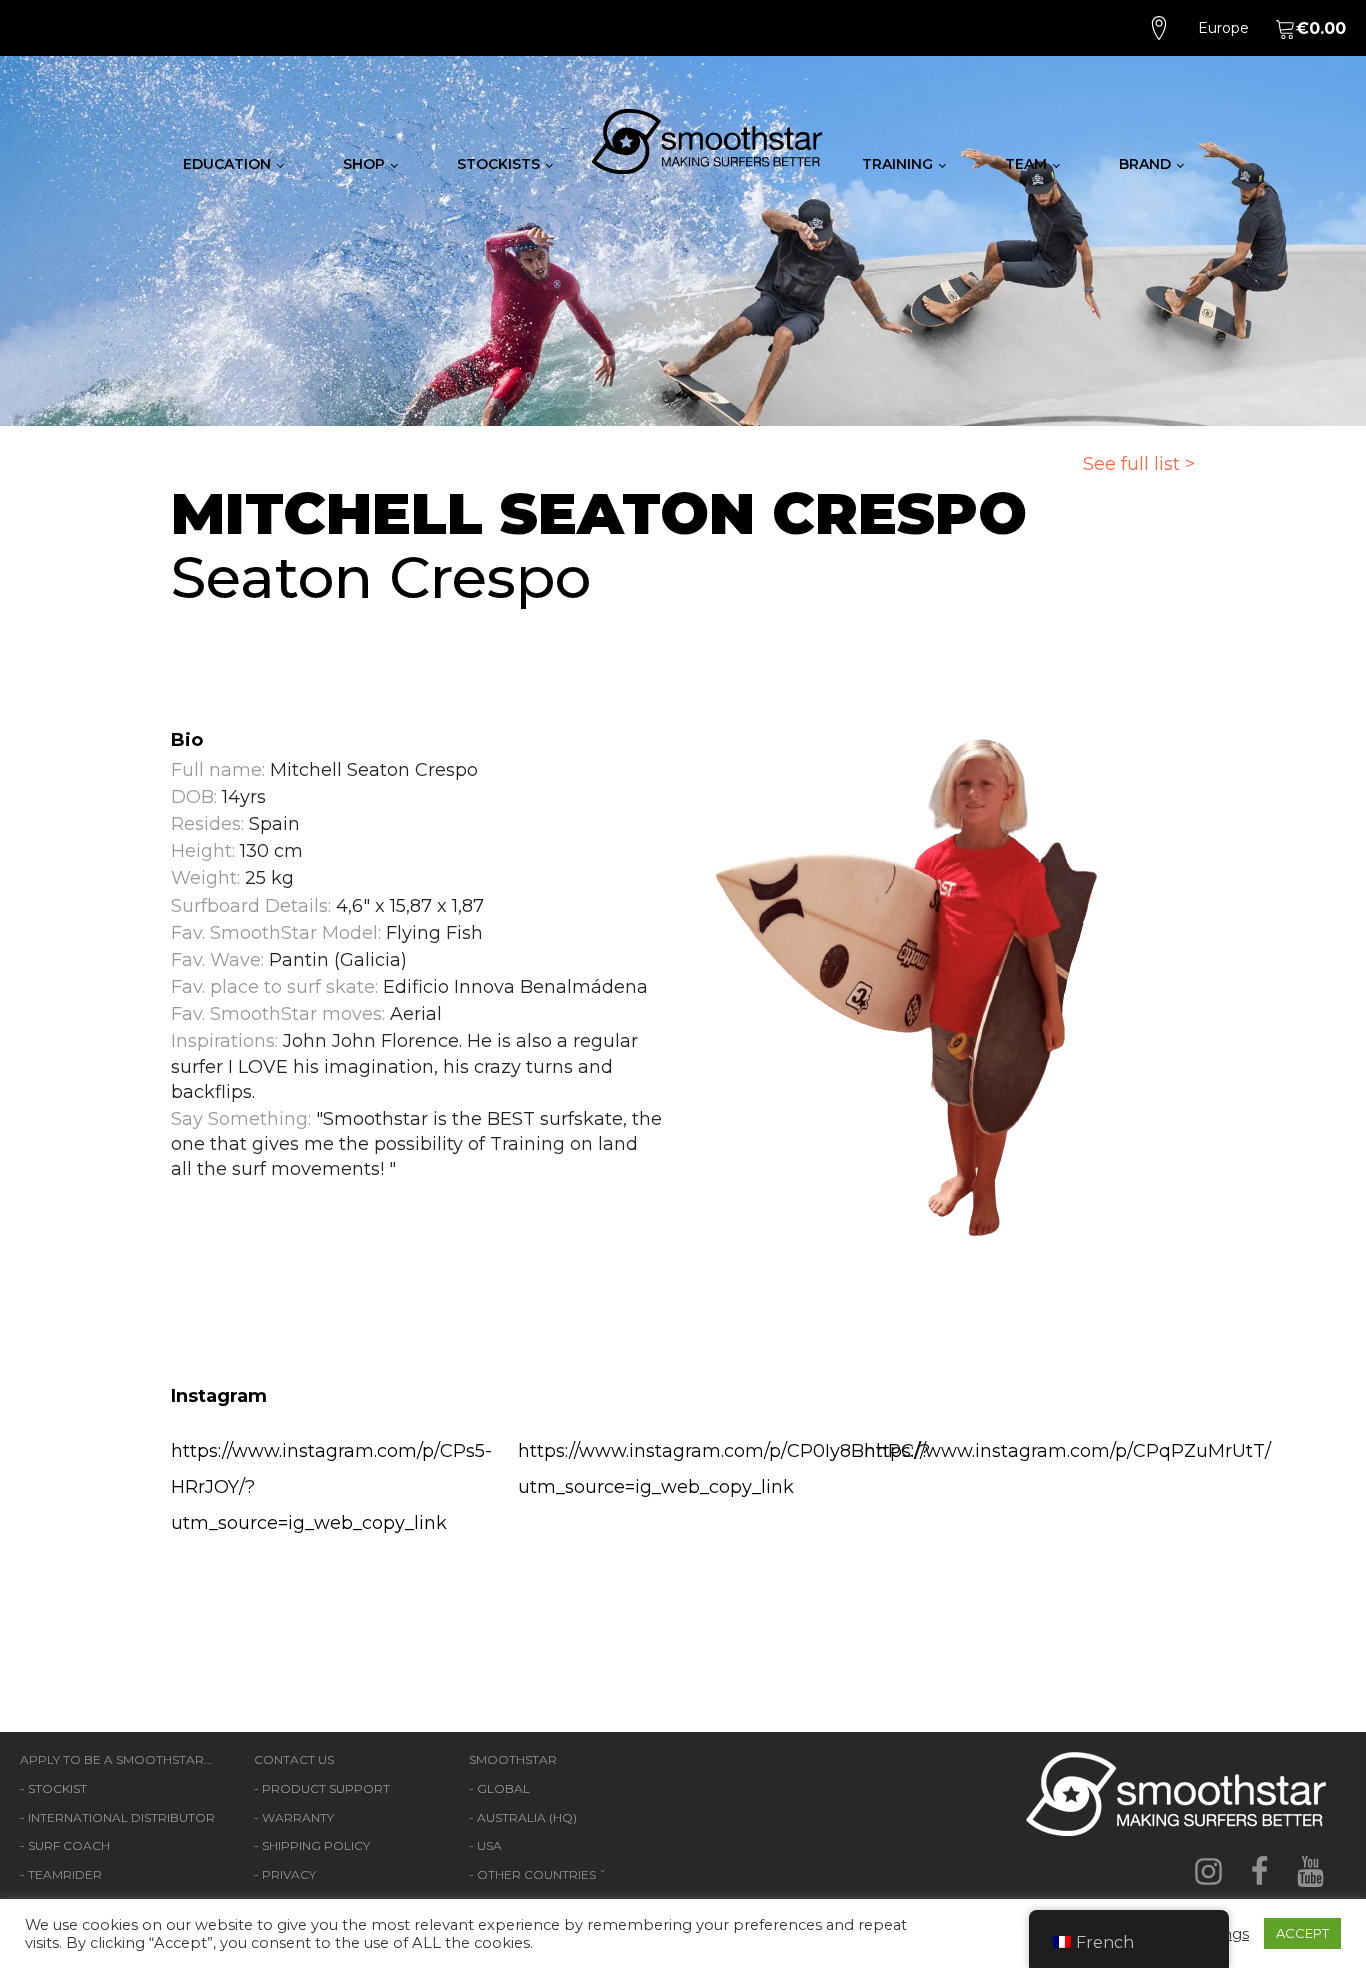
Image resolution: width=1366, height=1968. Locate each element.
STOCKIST (57, 1788)
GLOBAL (503, 1788)
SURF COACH (69, 1845)
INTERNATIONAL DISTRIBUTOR (121, 1817)
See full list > (1139, 464)
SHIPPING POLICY (316, 1845)
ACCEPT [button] (1302, 1933)
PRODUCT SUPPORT (326, 1788)
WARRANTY (298, 1817)
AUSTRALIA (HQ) (527, 1817)
